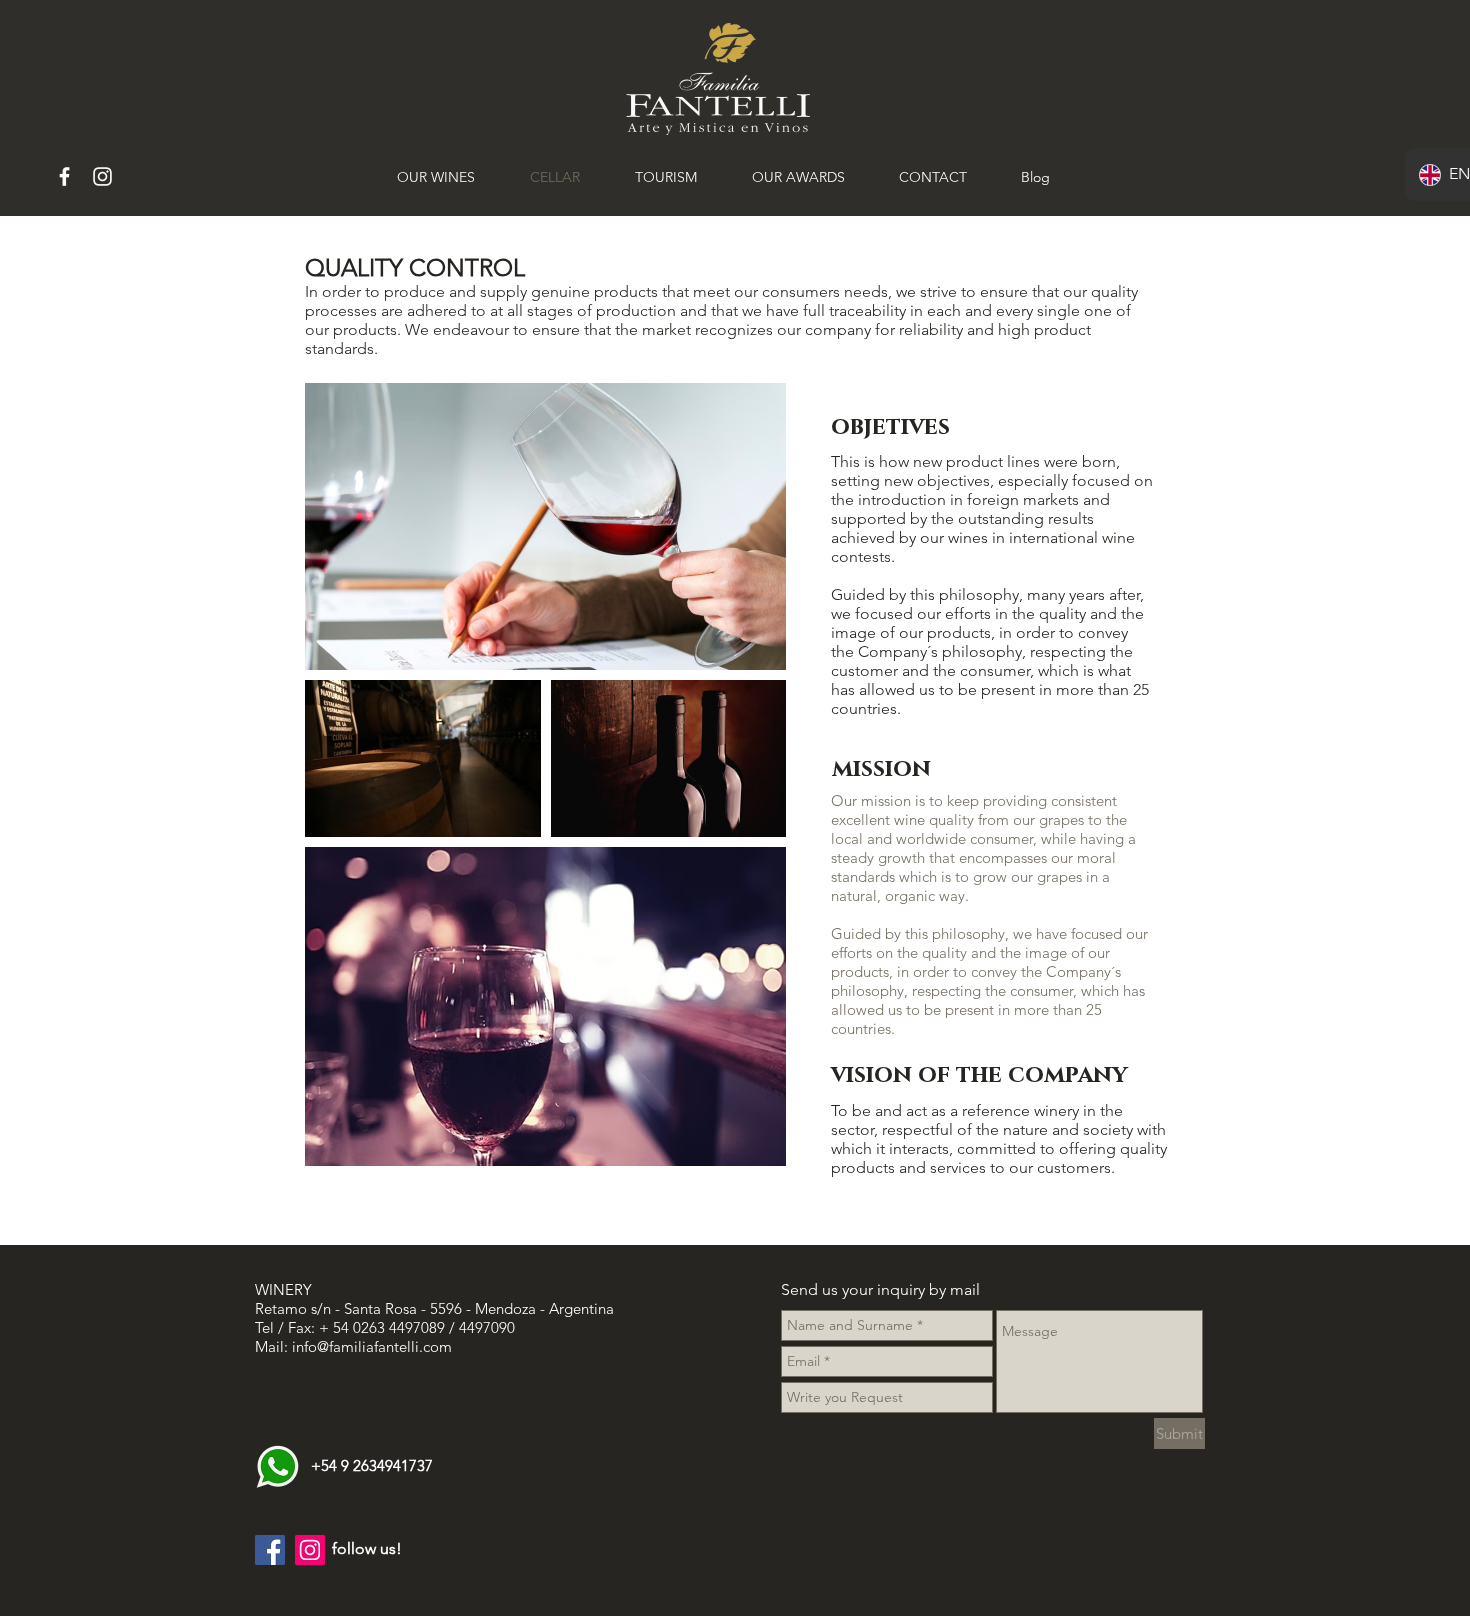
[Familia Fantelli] (64, 176)
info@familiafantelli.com (372, 1346)
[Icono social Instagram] (310, 1550)
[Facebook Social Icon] (270, 1550)
